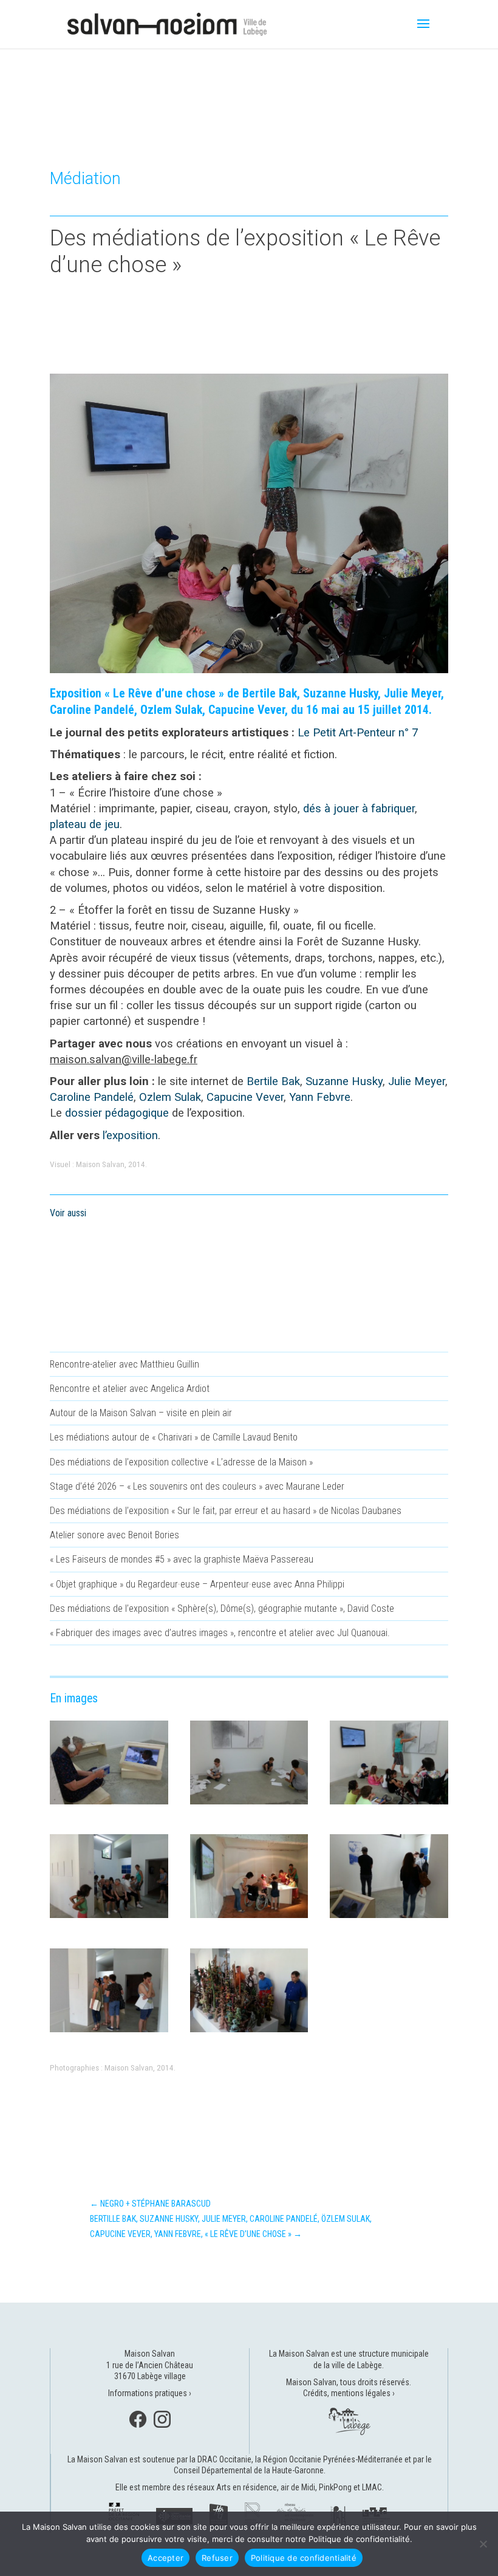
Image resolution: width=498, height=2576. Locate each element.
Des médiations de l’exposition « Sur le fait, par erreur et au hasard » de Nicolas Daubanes (226, 1511)
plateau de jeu (85, 824)
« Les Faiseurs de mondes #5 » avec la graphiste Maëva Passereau (182, 1559)
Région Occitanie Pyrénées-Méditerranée (333, 2459)
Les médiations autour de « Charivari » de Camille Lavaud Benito (174, 1437)
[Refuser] (483, 2544)
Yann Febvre (320, 1097)
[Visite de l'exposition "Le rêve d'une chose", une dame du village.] (109, 1804)
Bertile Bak (273, 1081)
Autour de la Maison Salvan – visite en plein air (141, 1413)
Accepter (165, 2558)
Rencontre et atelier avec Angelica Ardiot (130, 1389)
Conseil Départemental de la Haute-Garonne (249, 2470)
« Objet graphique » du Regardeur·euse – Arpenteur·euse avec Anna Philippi (197, 1584)
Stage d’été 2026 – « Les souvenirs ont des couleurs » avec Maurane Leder (197, 1486)
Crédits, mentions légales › (349, 2393)
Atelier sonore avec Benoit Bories (114, 1535)
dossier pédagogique (117, 1113)
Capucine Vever (245, 1097)
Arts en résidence (247, 2487)
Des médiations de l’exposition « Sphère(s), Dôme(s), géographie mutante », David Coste (222, 1608)
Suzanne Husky (344, 1081)
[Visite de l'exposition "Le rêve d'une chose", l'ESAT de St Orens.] (249, 2032)
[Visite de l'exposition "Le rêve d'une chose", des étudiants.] (109, 2032)
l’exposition (130, 1136)
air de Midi (298, 2487)
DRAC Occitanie (224, 2459)
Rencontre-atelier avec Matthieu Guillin (124, 1364)
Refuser (217, 2558)
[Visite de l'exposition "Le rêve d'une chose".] (389, 1918)
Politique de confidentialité (304, 2558)
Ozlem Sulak (170, 1097)
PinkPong (335, 2487)
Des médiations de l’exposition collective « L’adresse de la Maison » (181, 1462)
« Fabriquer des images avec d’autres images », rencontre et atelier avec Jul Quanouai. (220, 1633)
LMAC (372, 2487)
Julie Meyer (417, 1081)
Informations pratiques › (150, 2393)
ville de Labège (357, 2365)
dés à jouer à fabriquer (359, 809)
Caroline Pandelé (92, 1097)
